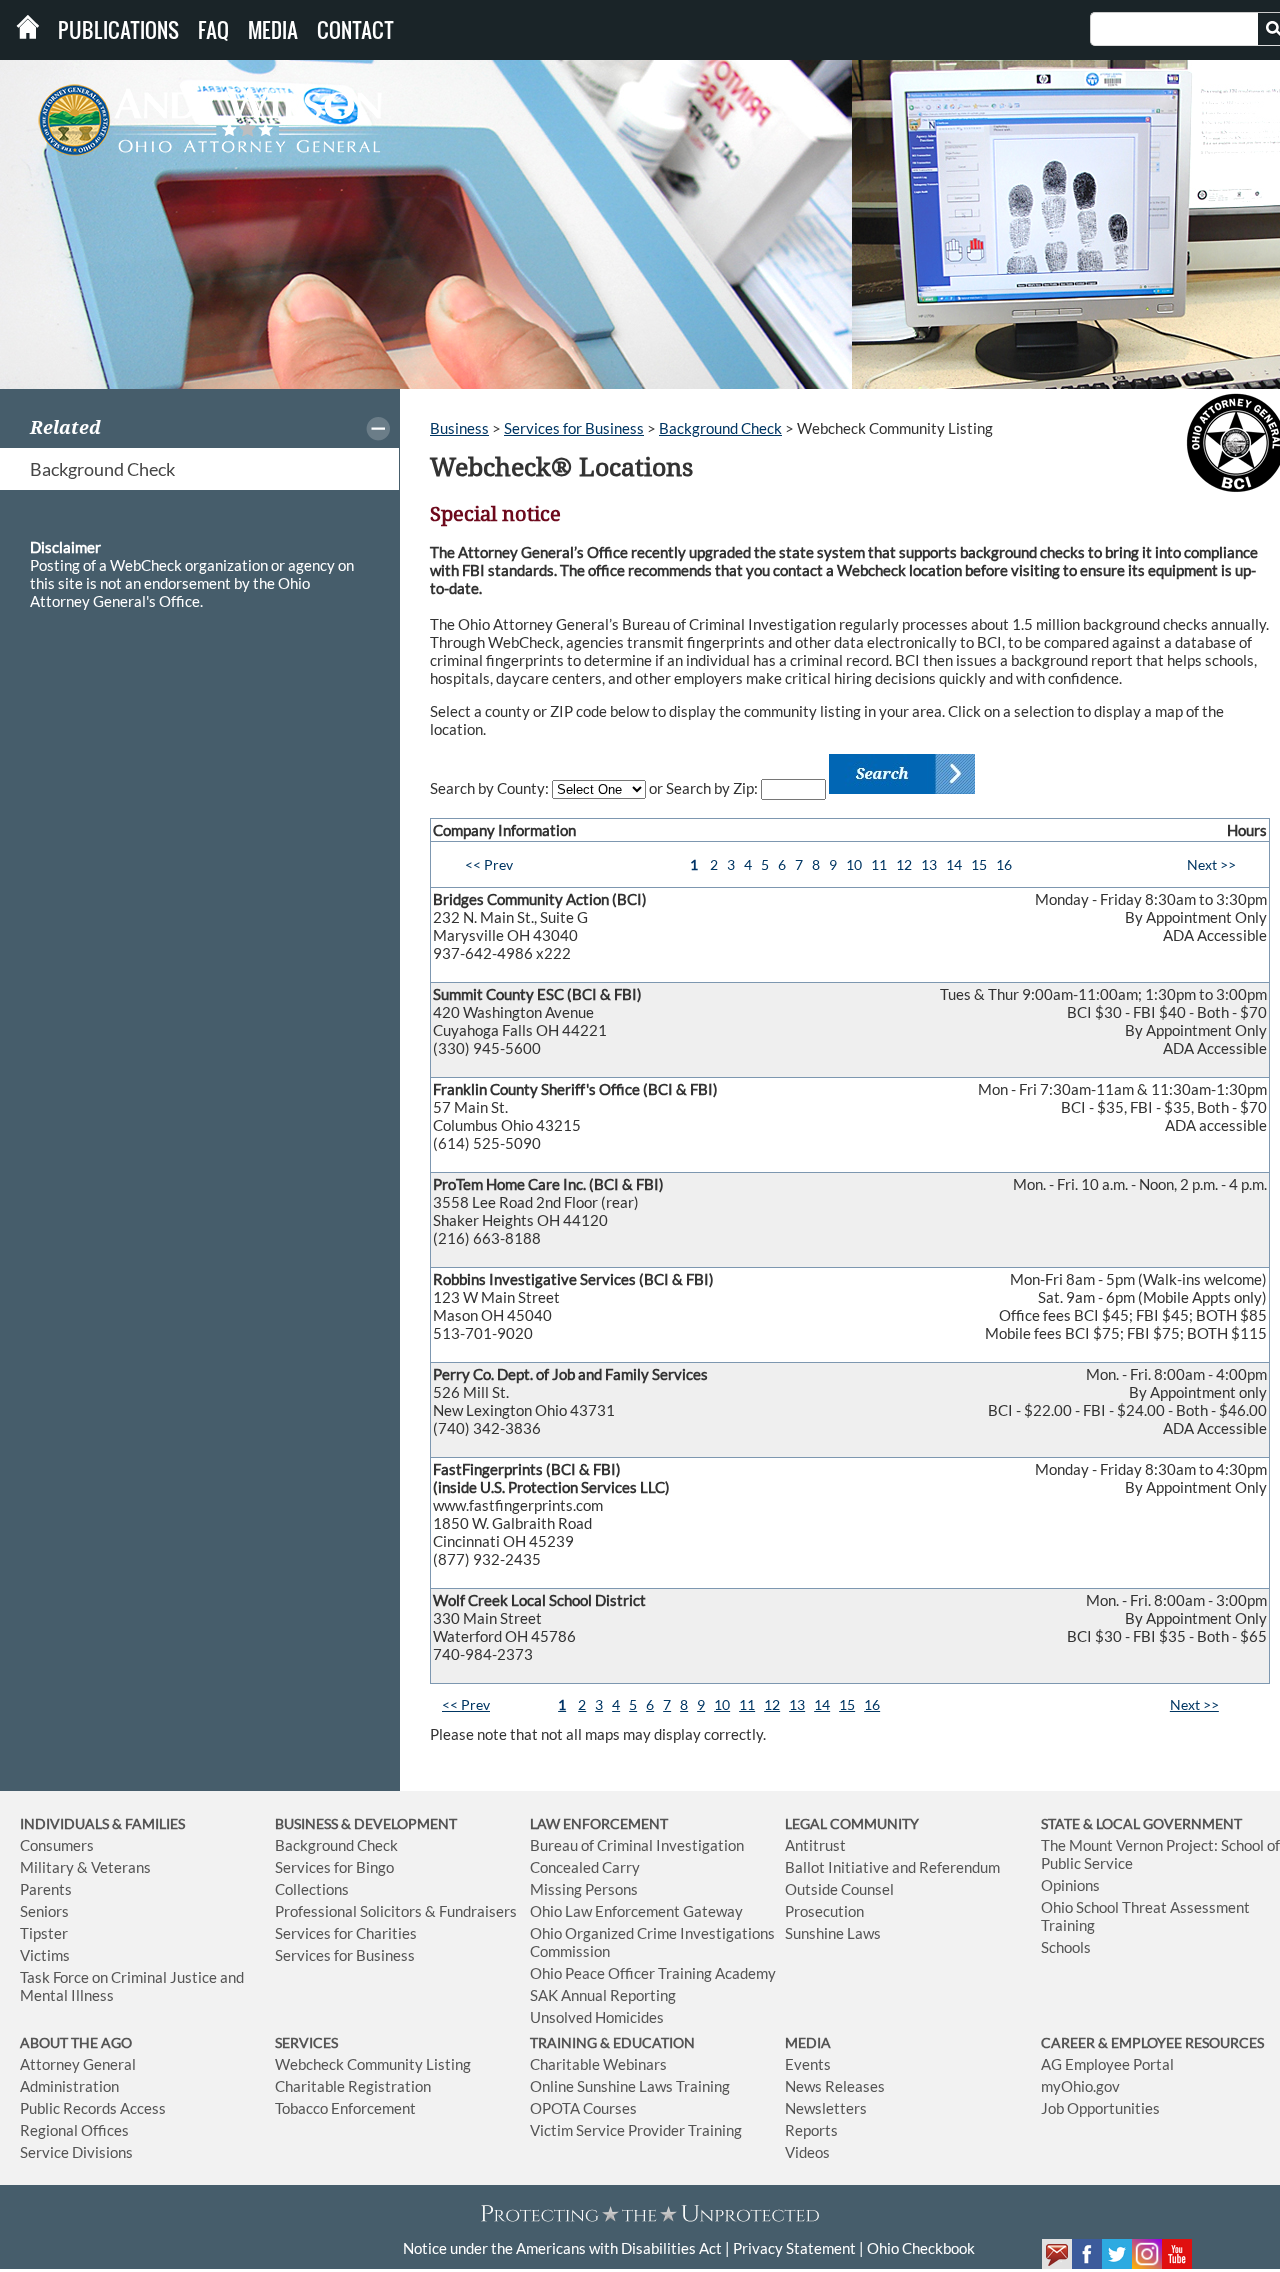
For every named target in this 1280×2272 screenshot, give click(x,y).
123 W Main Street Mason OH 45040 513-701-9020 (850, 1306)
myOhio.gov (1080, 2086)
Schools (1066, 1947)
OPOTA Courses (583, 2108)
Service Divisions (76, 2152)
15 (979, 864)
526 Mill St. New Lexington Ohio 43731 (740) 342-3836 (850, 1401)
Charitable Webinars (598, 2064)
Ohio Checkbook (921, 2248)
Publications (118, 30)
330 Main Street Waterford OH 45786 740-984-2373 (850, 1627)
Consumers (57, 1845)
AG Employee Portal (1107, 2064)
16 (1004, 864)
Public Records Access (93, 2108)
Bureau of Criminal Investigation (637, 1845)
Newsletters (826, 2108)
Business (459, 428)
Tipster (44, 1933)
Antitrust (815, 1845)
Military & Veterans (85, 1867)
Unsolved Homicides (597, 2017)
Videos (807, 2152)
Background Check (102, 469)
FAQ (213, 30)
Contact (355, 30)
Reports (811, 2130)
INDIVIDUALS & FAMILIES (102, 1823)
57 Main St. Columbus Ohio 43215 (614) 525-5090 (850, 1116)
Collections (312, 1889)
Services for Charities (346, 1933)
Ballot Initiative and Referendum (892, 1867)
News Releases (835, 2086)
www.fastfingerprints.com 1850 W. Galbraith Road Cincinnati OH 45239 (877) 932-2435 (850, 1514)
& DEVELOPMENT (399, 1823)
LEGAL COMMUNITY (852, 1823)
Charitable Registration (353, 2086)
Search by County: (491, 788)
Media (273, 30)
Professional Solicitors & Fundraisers (396, 1911)
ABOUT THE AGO (76, 2042)
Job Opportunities (1100, 2108)
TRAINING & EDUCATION (612, 2042)
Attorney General (78, 2064)
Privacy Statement (794, 2248)
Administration (69, 2086)
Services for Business (574, 428)
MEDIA (808, 2042)
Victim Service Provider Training (636, 2130)
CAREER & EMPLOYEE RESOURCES (1152, 2042)
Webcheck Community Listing (373, 2064)
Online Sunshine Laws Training (630, 2086)
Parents (46, 1889)
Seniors (44, 1911)
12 (904, 864)
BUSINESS (308, 1823)
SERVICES (306, 2042)
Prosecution (824, 1911)
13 (929, 864)
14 (954, 864)
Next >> (1211, 864)
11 (879, 864)
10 (854, 864)
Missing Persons (584, 1889)
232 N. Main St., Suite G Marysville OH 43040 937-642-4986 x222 (850, 926)
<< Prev (489, 864)
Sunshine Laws (833, 1933)
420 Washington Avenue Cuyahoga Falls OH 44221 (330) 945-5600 (850, 1021)
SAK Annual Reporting (603, 1995)
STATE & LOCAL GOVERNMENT (1141, 1823)
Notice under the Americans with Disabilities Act (562, 2248)
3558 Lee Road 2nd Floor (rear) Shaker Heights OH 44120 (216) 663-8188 (850, 1211)
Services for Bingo (334, 1867)
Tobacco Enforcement (345, 2108)
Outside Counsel (839, 1889)
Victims (45, 1955)
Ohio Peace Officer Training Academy (653, 1973)
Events (808, 2064)
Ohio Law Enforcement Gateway (636, 1911)
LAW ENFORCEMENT (599, 1823)
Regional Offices (74, 2130)
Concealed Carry (585, 1867)
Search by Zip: (713, 788)
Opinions (1070, 1885)
